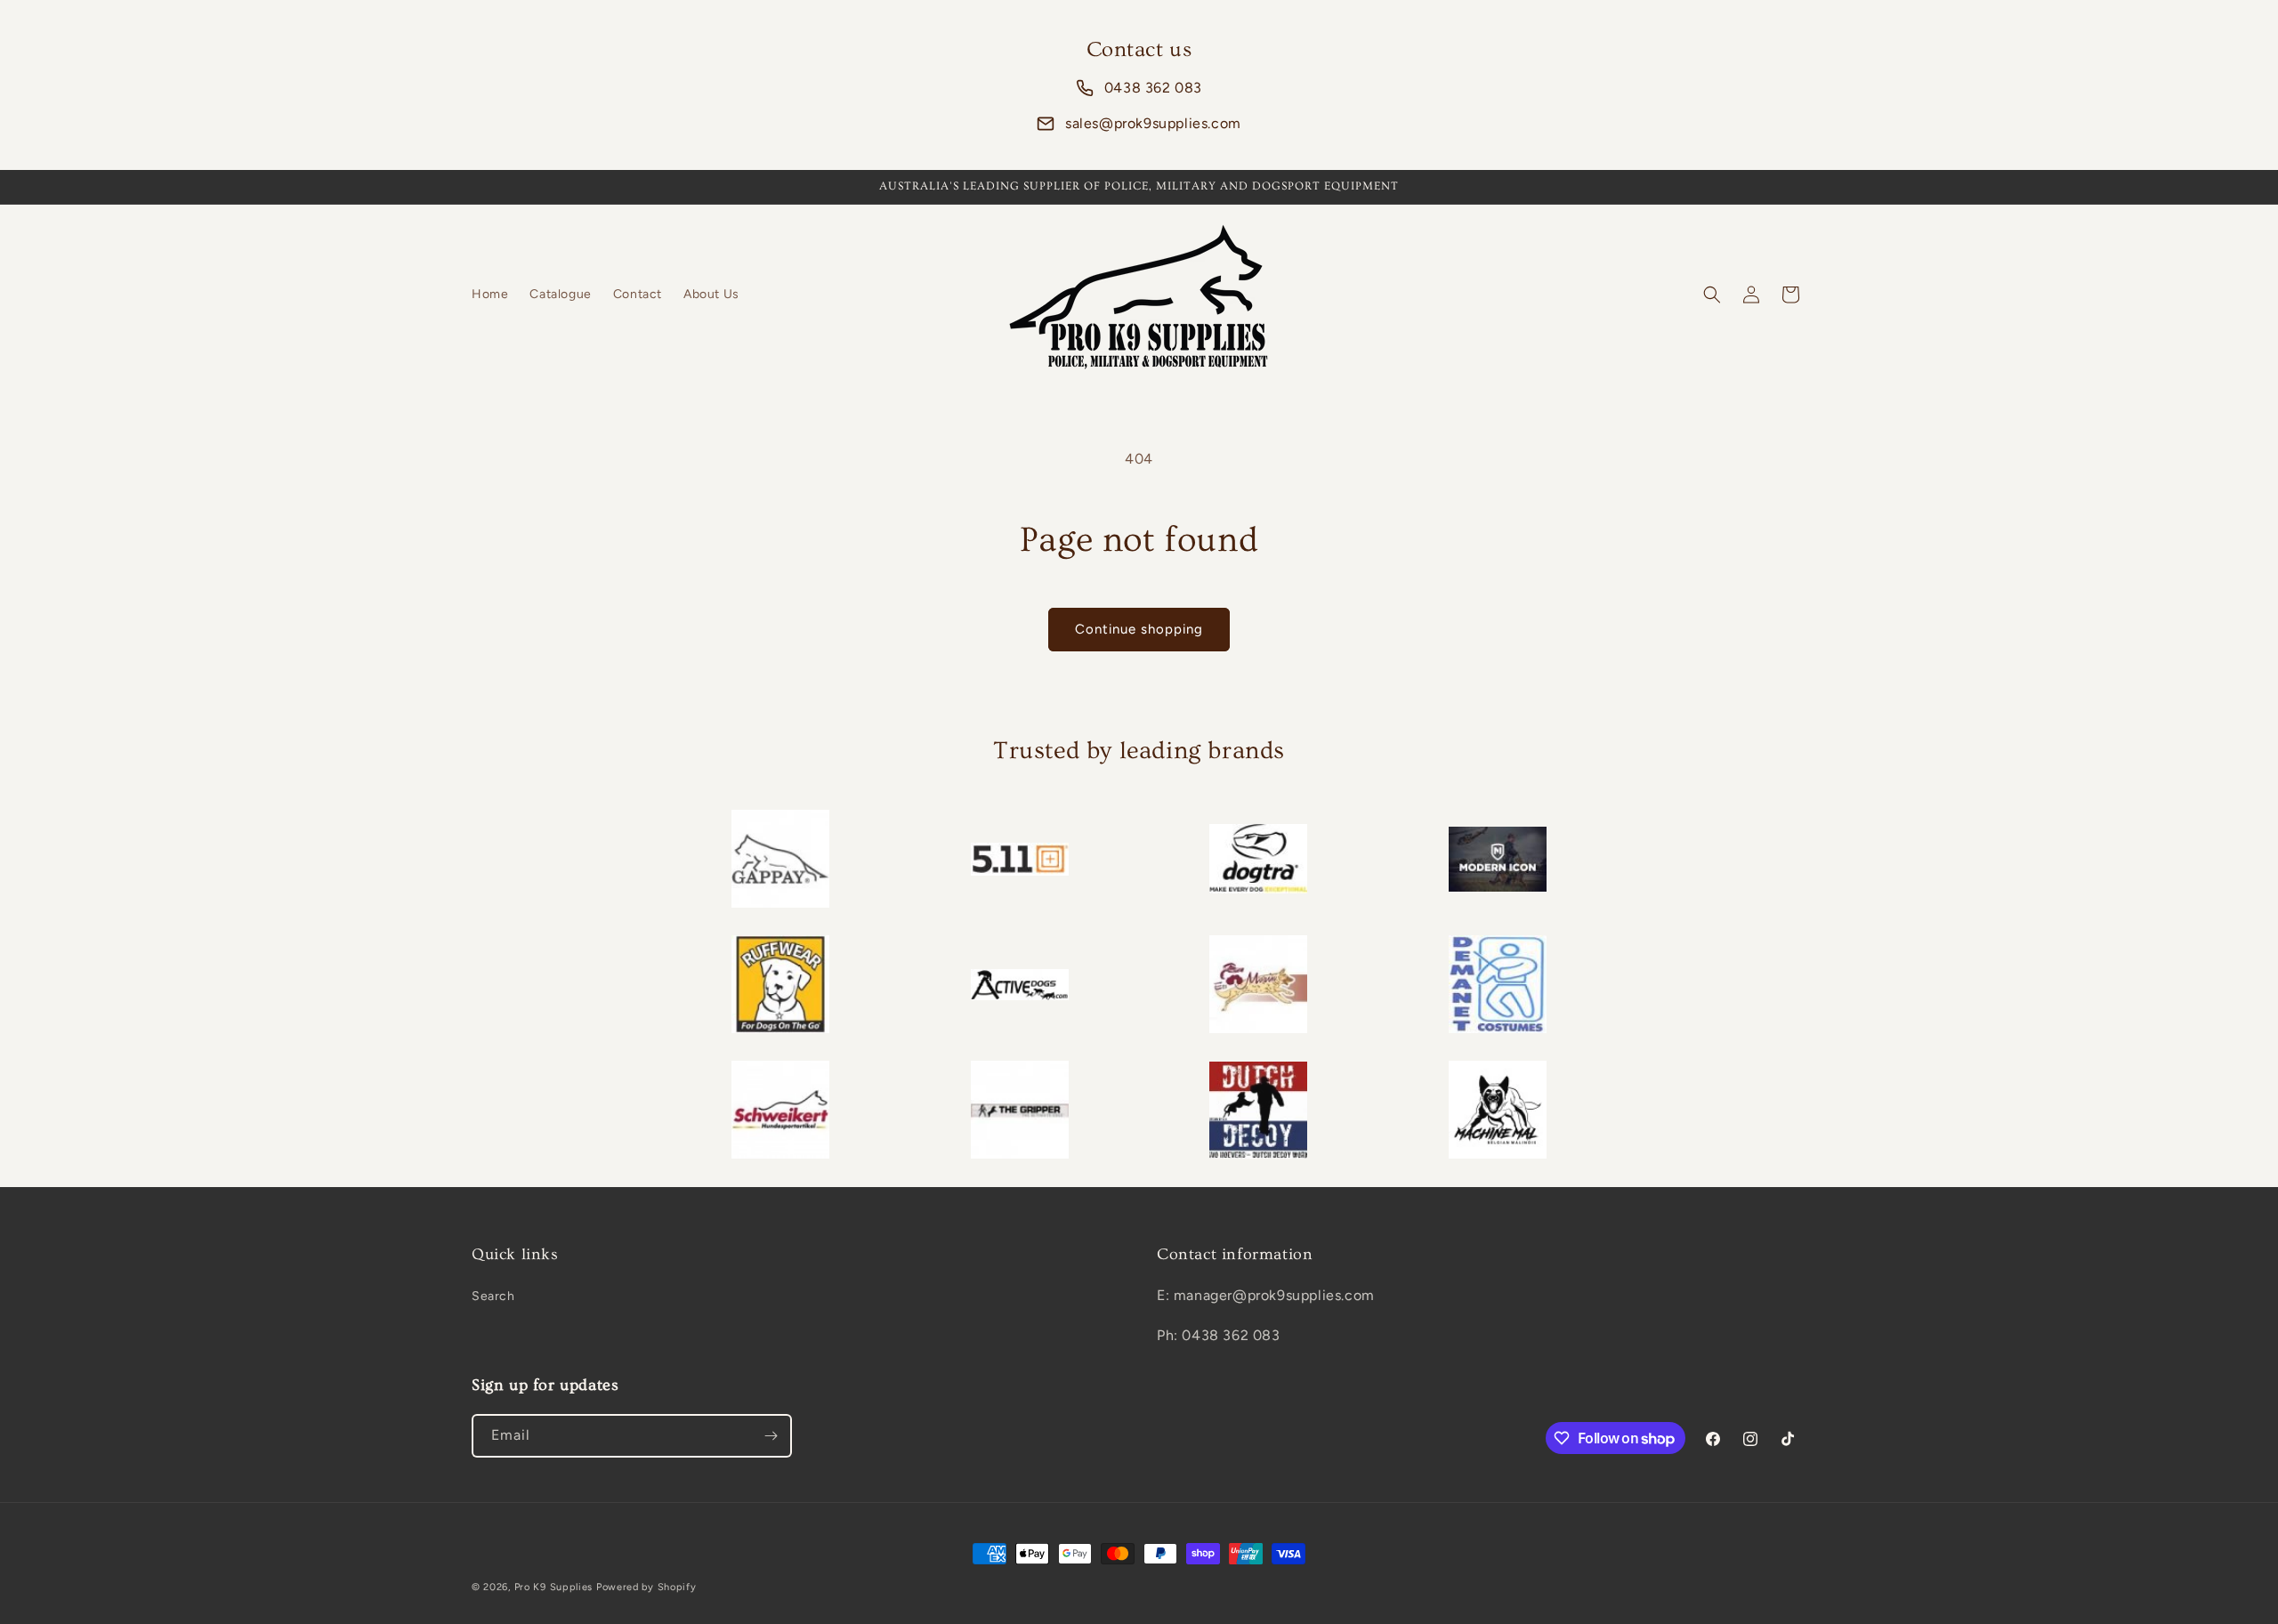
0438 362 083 (1153, 88)
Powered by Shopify (646, 1587)
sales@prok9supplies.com (1153, 123)
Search (493, 1296)
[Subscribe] (771, 1436)
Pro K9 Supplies (554, 1587)
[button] (1712, 295)
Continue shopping (1139, 629)
